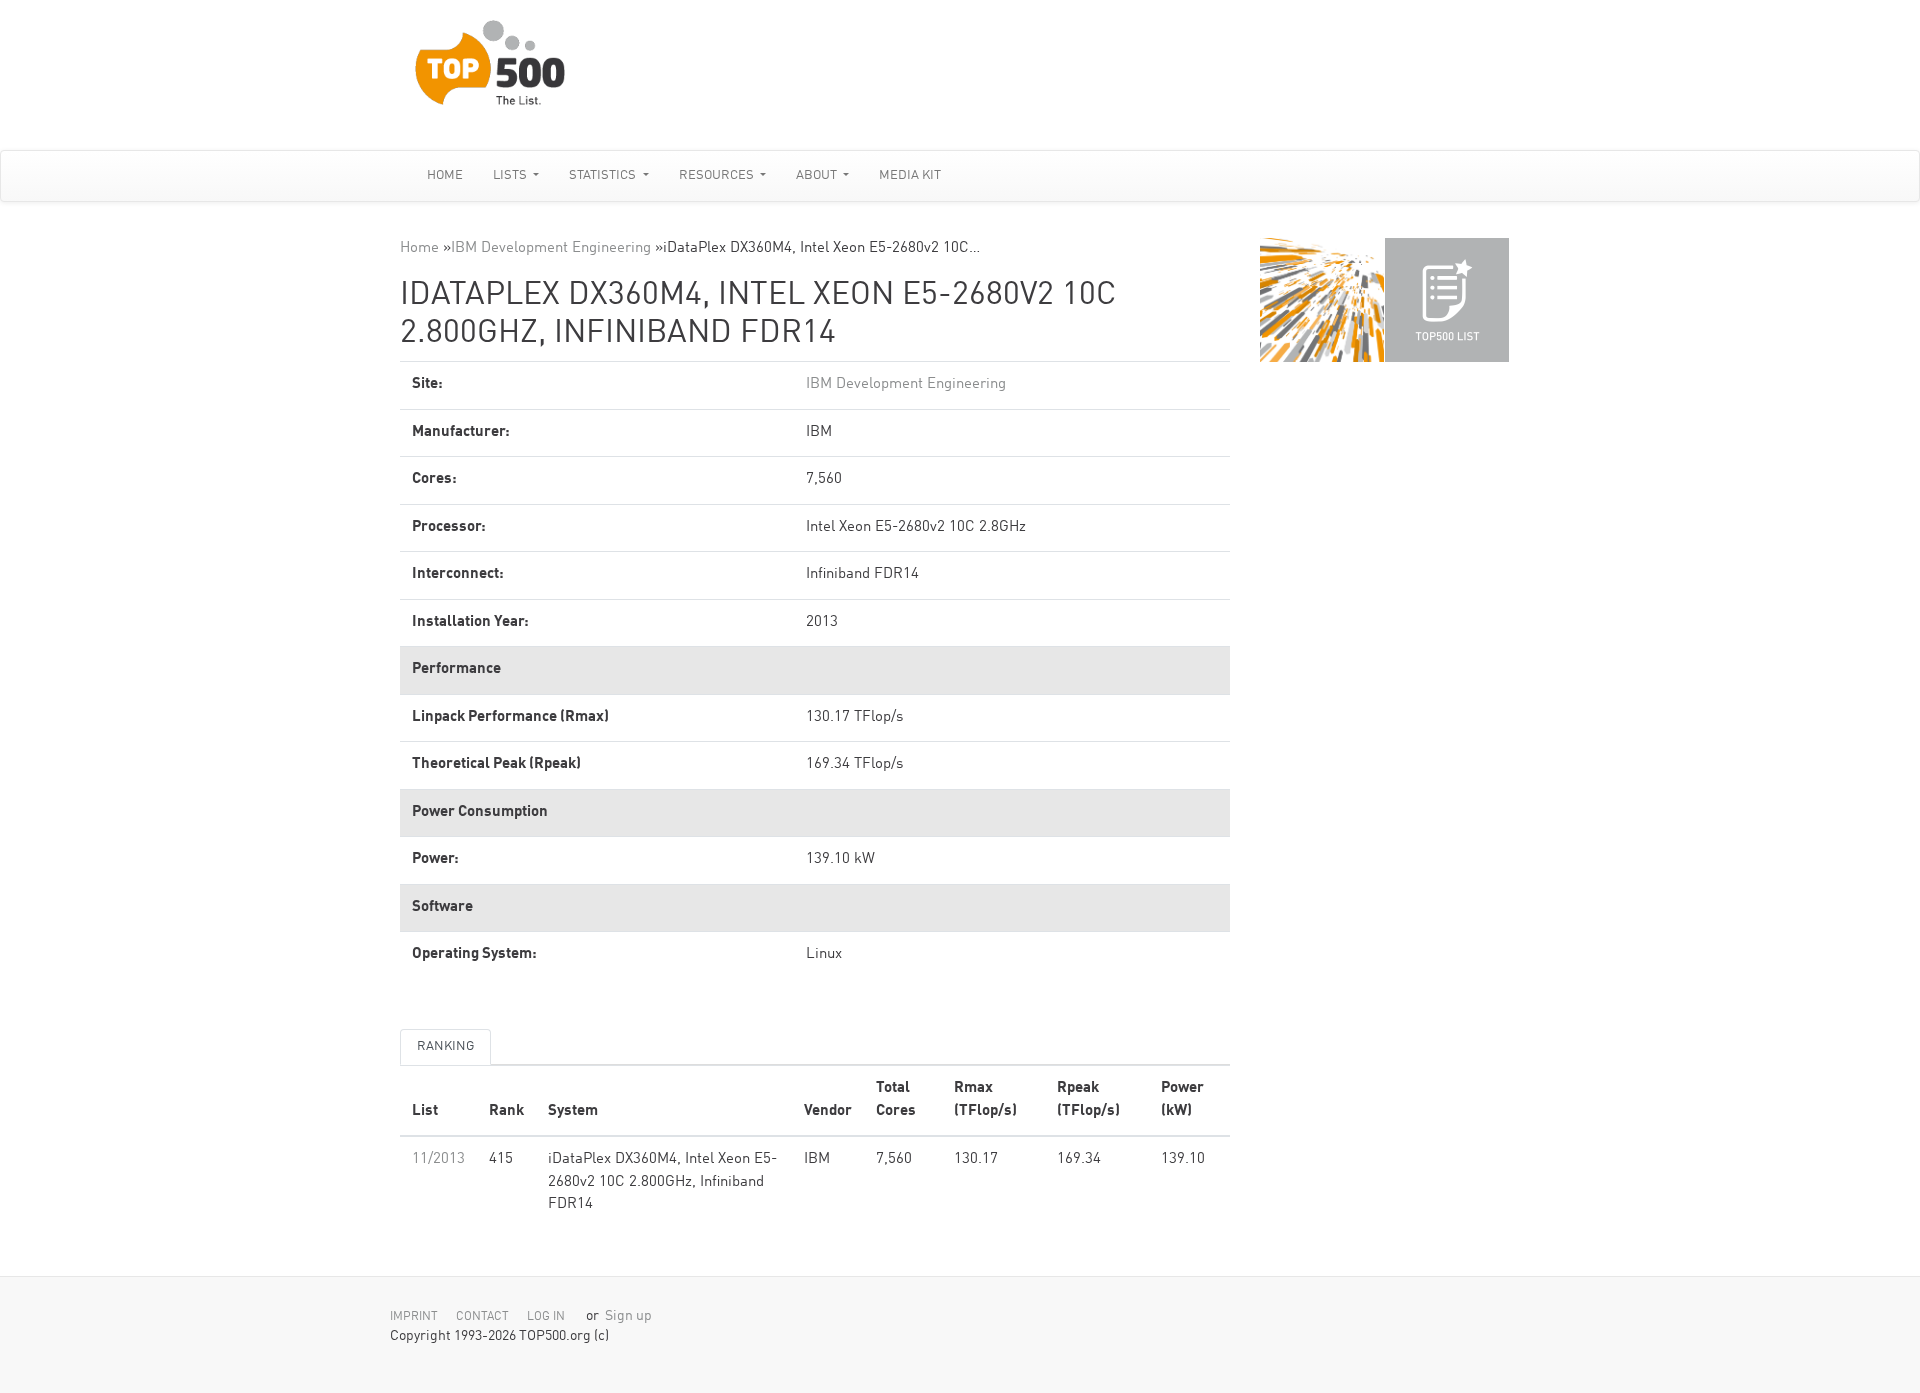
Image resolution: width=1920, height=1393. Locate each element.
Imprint (414, 1317)
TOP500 (1322, 300)
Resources (718, 175)
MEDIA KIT (910, 175)
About (818, 175)
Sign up (628, 1316)
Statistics (604, 175)
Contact (482, 1317)
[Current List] (1447, 300)
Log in (546, 1317)
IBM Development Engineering (551, 248)
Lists (511, 175)
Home (445, 175)
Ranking (445, 1046)
